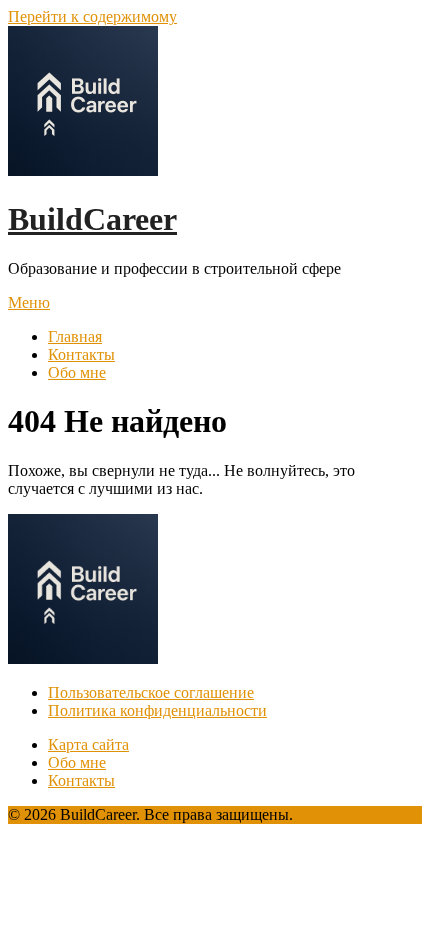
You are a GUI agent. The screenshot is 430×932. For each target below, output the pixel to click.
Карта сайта (88, 744)
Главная (75, 336)
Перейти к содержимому (92, 16)
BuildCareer (92, 219)
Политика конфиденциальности (157, 710)
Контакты (81, 354)
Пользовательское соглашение (151, 692)
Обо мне (77, 372)
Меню (29, 302)
